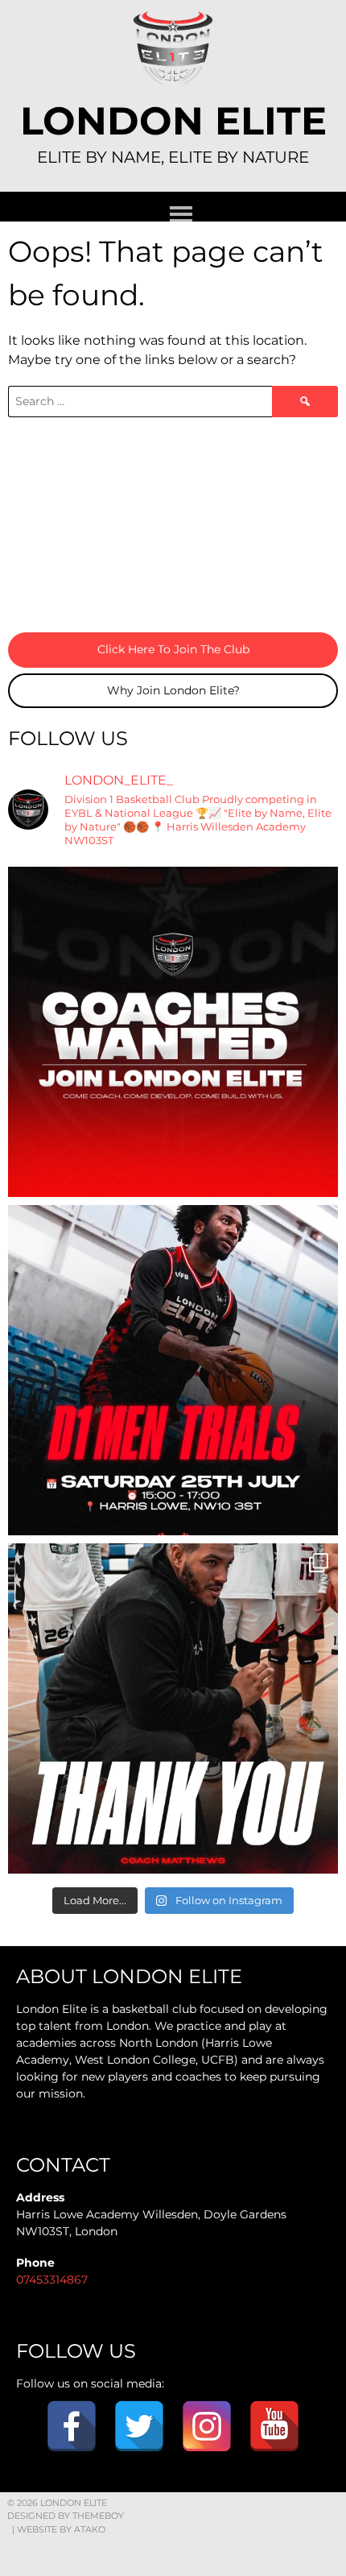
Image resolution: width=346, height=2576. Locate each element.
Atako (90, 2529)
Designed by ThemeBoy (66, 2516)
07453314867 (52, 2280)
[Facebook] (72, 2426)
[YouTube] (274, 2426)
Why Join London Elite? (173, 690)
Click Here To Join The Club (173, 649)
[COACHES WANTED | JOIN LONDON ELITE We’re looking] (173, 1032)
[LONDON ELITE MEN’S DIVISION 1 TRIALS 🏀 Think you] (173, 1370)
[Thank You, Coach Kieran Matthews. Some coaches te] (173, 1708)
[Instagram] (207, 2426)
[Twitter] (139, 2426)
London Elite (173, 121)
